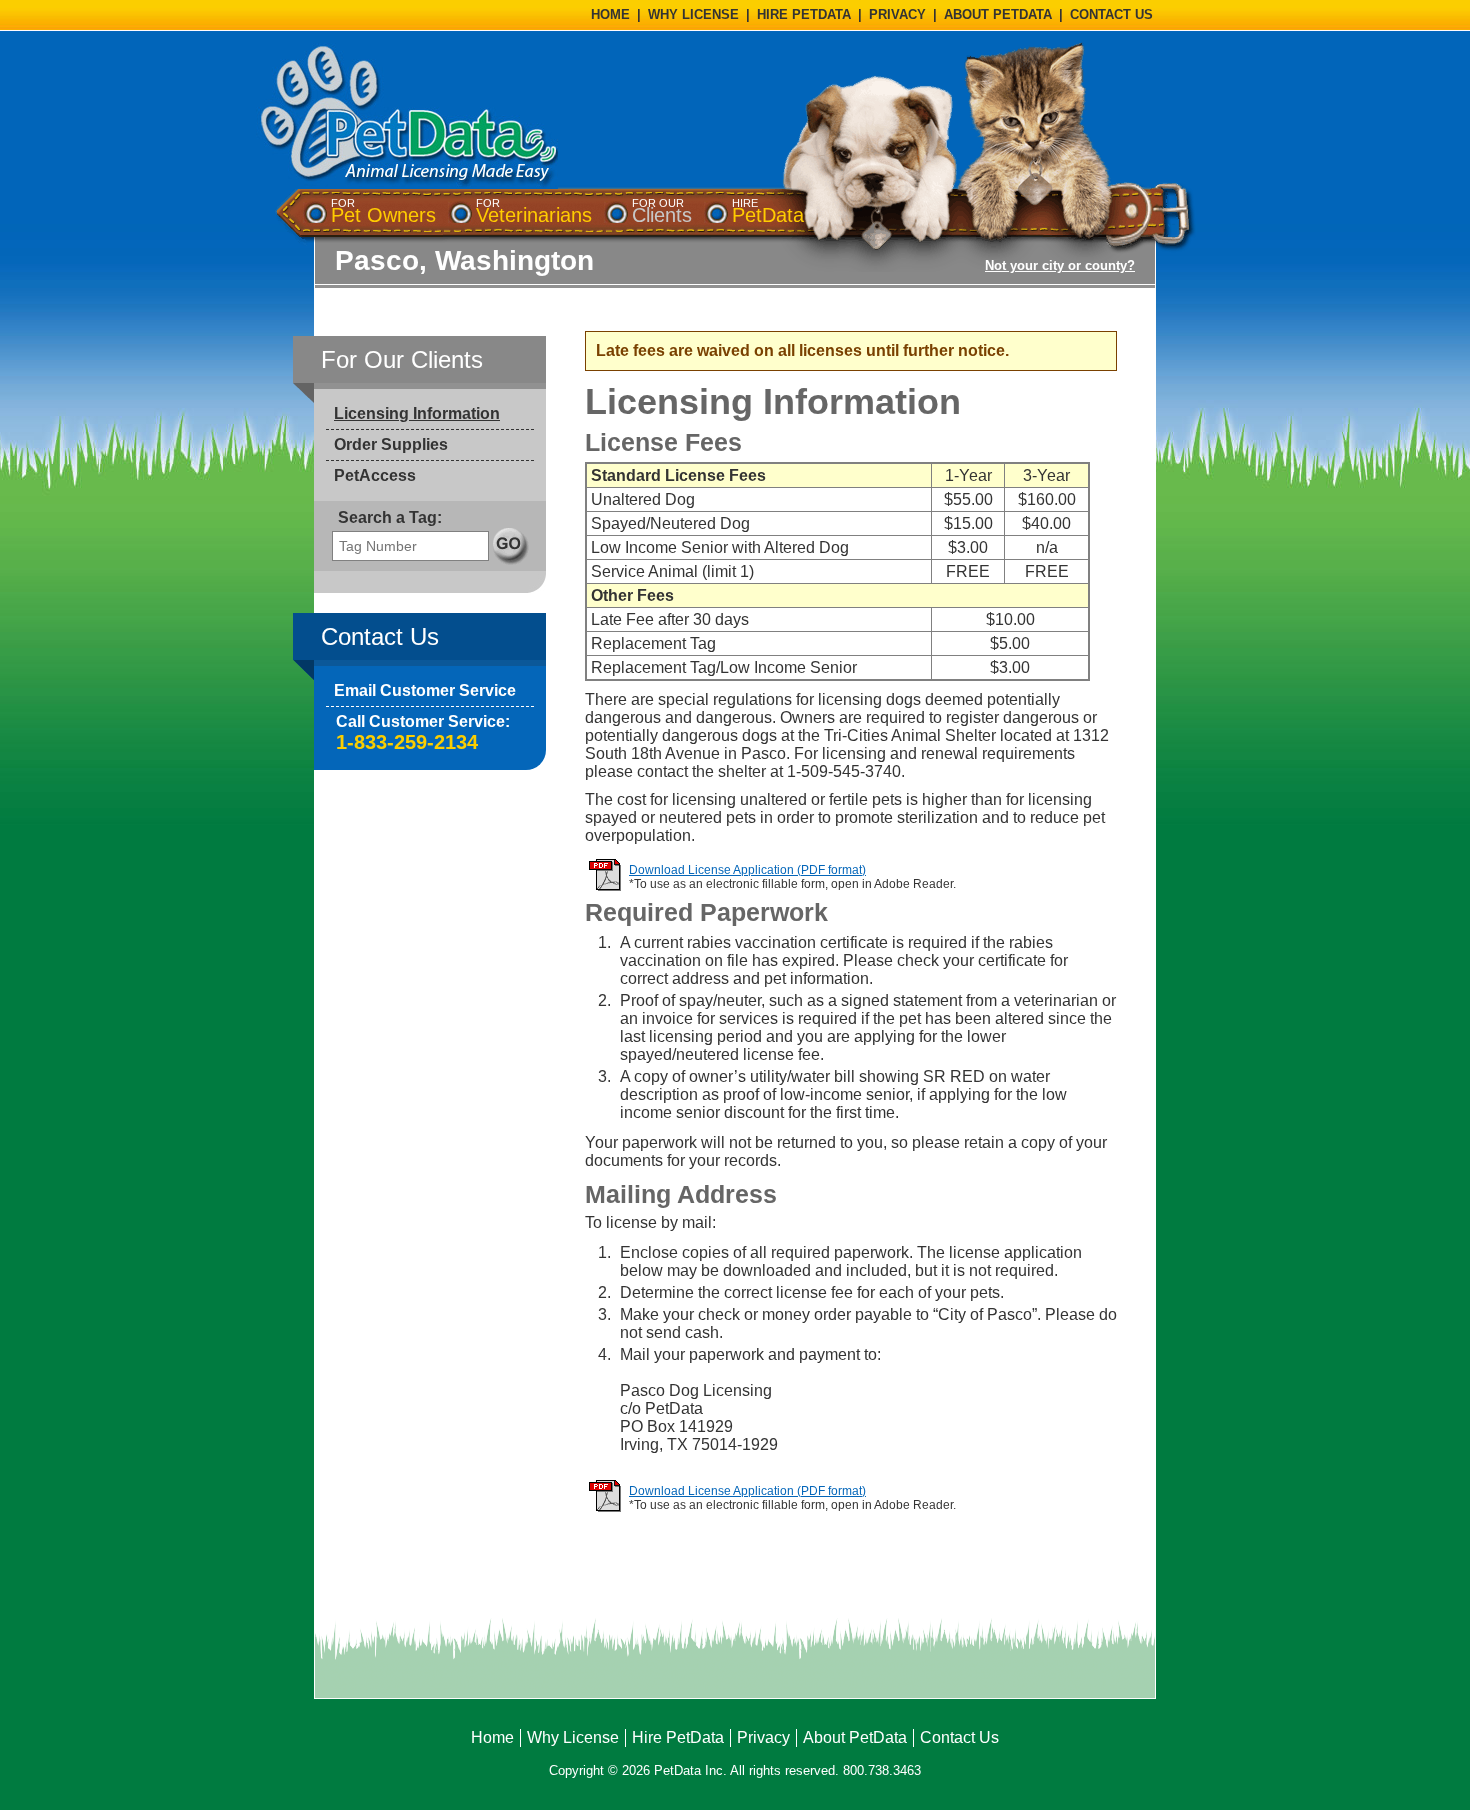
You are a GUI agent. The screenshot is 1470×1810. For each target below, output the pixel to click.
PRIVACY (897, 14)
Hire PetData (678, 1737)
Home (492, 1737)
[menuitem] (383, 211)
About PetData (855, 1737)
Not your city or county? (1060, 265)
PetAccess (375, 475)
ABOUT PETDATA (998, 14)
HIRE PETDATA (804, 14)
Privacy (763, 1737)
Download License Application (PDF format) (747, 870)
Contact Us (959, 1737)
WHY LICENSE (693, 14)
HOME (610, 14)
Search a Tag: (390, 517)
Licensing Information (417, 413)
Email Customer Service (425, 690)
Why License (573, 1737)
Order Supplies (391, 444)
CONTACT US (1111, 14)
